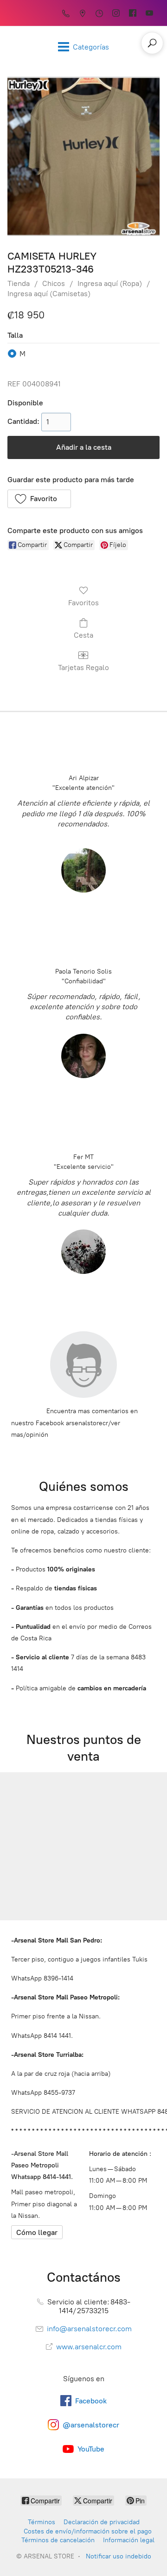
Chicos (54, 283)
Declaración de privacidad (102, 2522)
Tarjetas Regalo (83, 667)
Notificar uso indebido (119, 2556)
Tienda (19, 283)
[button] (39, 499)
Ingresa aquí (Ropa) (110, 283)
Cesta (83, 635)
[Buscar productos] (152, 43)
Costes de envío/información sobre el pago (88, 2531)
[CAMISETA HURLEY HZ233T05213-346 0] (83, 156)
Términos (42, 2522)
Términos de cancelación (58, 2540)
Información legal (129, 2540)
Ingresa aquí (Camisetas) (49, 294)
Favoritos (83, 603)
